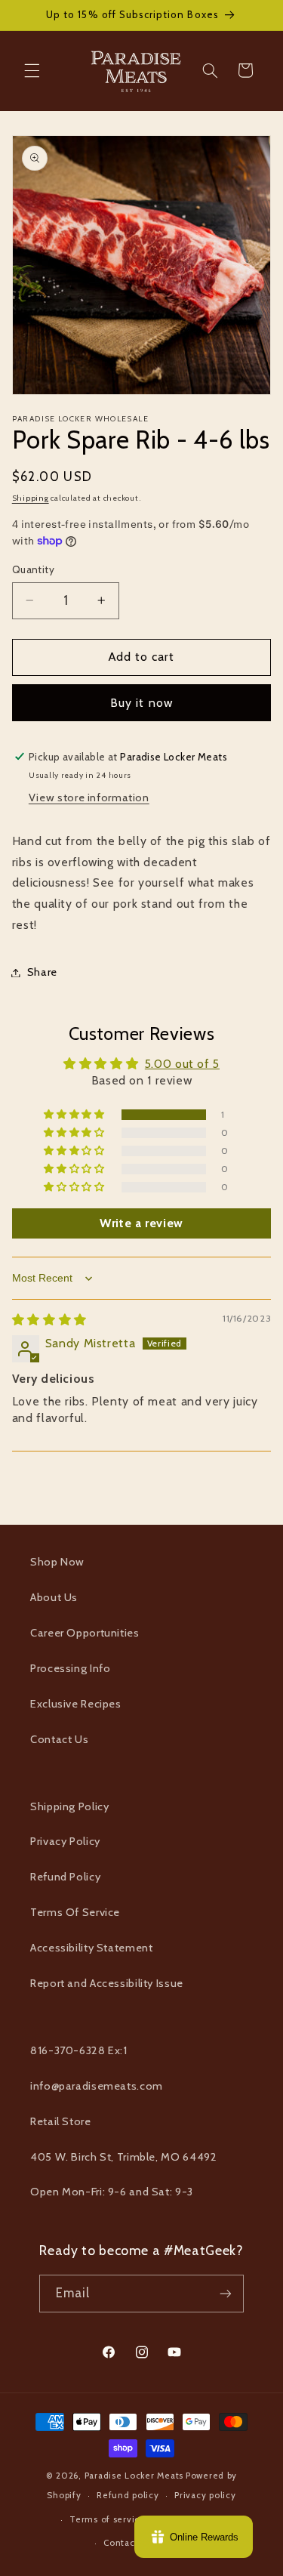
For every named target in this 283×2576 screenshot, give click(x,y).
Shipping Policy (69, 1806)
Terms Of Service (75, 1912)
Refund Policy (65, 1877)
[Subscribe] (226, 2293)
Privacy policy (205, 2495)
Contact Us (59, 1739)
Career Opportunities (85, 1633)
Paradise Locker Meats (134, 2476)
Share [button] (42, 972)
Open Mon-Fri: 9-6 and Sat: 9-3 (112, 2192)
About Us (54, 1597)
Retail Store (61, 2121)
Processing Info (70, 1668)
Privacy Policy (65, 1841)
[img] (49, 1320)
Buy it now (141, 703)
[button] (32, 70)
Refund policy (128, 2495)
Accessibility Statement (92, 1948)
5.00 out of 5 (182, 1064)
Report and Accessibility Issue (107, 1983)
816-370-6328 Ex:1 (79, 2050)
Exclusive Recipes (76, 1704)
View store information (89, 797)
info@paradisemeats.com (97, 2086)
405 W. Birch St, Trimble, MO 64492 (123, 2157)
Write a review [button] (141, 1223)
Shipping (31, 498)
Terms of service (108, 2519)
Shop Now (57, 1562)
